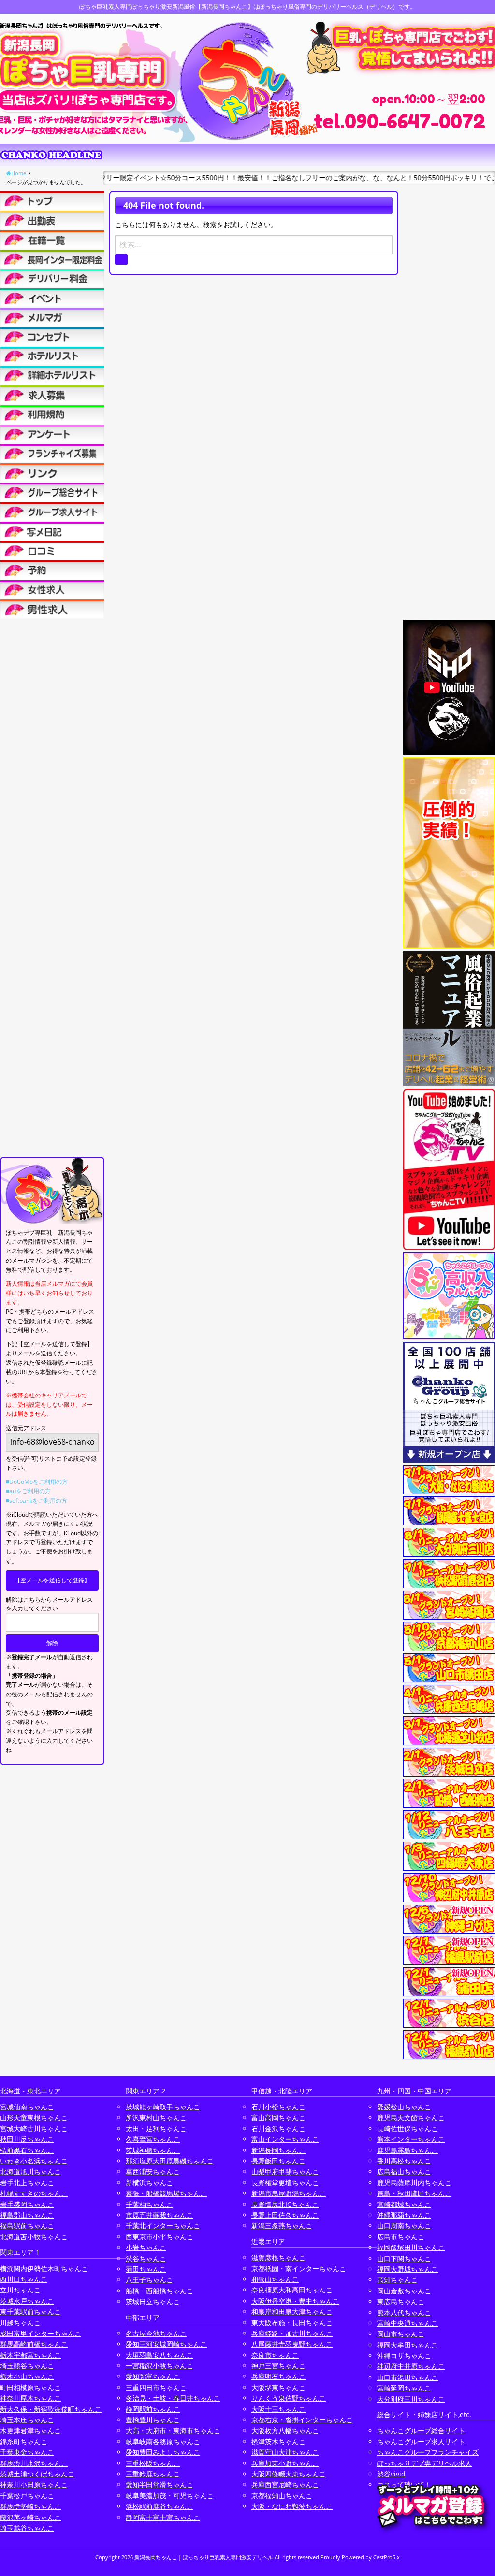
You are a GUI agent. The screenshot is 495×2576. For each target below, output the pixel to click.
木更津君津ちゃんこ (30, 2430)
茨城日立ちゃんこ (153, 2301)
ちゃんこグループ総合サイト (421, 2430)
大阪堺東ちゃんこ (278, 2387)
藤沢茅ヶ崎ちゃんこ (30, 2517)
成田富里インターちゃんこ (41, 2333)
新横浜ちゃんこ (149, 2183)
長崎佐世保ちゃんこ (408, 2128)
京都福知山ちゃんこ (282, 2496)
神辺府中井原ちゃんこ (411, 2366)
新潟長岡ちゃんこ (278, 2150)
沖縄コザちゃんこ (404, 2355)
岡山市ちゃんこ (401, 2334)
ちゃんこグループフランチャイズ (428, 2452)
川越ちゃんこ (20, 2323)
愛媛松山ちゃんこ (404, 2107)
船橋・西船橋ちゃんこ (160, 2291)
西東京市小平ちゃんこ (160, 2237)
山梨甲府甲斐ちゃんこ (285, 2171)
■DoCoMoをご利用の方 (37, 1482)
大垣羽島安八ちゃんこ (160, 2355)
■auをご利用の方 (28, 1491)
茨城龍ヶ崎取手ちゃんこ (163, 2107)
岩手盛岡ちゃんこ (27, 2204)
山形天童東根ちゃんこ (34, 2117)
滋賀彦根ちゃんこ (278, 2257)
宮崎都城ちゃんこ (404, 2204)
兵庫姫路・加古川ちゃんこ (292, 2333)
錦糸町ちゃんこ (24, 2441)
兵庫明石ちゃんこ (278, 2376)
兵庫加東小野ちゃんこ (285, 2463)
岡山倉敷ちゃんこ (404, 2291)
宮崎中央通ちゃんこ (408, 2323)
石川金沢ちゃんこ (278, 2128)
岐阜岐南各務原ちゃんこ (163, 2441)
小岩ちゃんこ (146, 2247)
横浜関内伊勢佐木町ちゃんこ (44, 2269)
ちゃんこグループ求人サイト (421, 2441)
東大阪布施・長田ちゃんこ (292, 2323)
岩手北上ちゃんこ (27, 2183)
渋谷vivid (391, 2474)
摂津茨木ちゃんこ (278, 2441)
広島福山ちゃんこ (404, 2171)
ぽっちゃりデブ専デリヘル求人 (424, 2463)
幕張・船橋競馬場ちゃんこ (166, 2193)
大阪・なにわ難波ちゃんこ (292, 2506)
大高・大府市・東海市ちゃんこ (173, 2430)
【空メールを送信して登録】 (52, 1580)
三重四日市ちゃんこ (156, 2387)
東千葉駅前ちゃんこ (30, 2312)
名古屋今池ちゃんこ (156, 2333)
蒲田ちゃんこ (146, 2269)
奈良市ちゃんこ (275, 2355)
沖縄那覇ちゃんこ (404, 2215)
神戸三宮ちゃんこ (278, 2366)
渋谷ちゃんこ (146, 2258)
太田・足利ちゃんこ (156, 2128)
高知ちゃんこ (397, 2280)
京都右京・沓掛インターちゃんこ (302, 2420)
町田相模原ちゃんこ (30, 2387)
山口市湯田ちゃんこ (408, 2377)
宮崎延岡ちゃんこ (404, 2388)
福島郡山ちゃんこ (27, 2215)
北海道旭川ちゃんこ (30, 2171)
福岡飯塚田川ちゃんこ (411, 2247)
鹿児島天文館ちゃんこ (411, 2117)
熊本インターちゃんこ (411, 2139)
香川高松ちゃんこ (404, 2161)
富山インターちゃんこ (285, 2139)
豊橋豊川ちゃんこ (153, 2420)
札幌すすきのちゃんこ (34, 2193)
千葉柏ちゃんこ (149, 2204)
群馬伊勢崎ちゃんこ (30, 2506)
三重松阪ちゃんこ (153, 2463)
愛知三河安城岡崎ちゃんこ (166, 2344)
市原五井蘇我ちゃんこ (160, 2215)
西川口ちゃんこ (24, 2279)
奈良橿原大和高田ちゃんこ (292, 2290)
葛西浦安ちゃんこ (153, 2171)
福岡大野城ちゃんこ (408, 2269)
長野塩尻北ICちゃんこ (285, 2204)
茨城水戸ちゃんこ (27, 2301)
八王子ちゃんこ (149, 2280)
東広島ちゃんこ (401, 2301)
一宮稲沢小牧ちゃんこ (160, 2366)
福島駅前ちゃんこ (27, 2226)
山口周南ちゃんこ (404, 2226)
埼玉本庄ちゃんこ (27, 2420)
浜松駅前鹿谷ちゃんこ (160, 2506)
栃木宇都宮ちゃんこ (30, 2355)
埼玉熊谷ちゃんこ (27, 2366)
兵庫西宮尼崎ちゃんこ (285, 2484)
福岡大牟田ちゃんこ (408, 2345)
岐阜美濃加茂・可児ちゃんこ (170, 2496)
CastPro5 (384, 2557)
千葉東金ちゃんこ (27, 2452)
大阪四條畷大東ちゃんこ (289, 2474)
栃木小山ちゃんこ (27, 2376)
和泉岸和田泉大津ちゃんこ (292, 2312)
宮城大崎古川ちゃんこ (34, 2128)
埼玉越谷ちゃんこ (27, 2528)
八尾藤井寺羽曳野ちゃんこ (292, 2344)
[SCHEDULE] (52, 220)
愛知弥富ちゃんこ (153, 2376)
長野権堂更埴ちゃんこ (285, 2183)
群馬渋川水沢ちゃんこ (34, 2463)
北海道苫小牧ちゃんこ (34, 2237)
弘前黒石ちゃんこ (27, 2150)
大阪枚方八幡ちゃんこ (285, 2430)
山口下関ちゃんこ (404, 2258)
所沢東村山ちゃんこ (156, 2117)
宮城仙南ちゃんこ (27, 2107)
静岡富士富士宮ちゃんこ (163, 2517)
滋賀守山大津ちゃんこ (285, 2452)
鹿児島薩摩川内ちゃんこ (414, 2183)
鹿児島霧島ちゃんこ (408, 2150)
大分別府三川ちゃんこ (411, 2399)
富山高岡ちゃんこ (278, 2117)
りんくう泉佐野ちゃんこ (289, 2398)
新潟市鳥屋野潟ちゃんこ (289, 2193)
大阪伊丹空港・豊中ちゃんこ (295, 2301)
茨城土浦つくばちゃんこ (37, 2474)
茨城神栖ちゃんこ (153, 2150)
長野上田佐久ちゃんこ (285, 2215)
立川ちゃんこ (20, 2290)
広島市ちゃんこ (401, 2237)
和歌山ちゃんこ (275, 2279)
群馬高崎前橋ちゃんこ (34, 2344)
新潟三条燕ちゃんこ (282, 2226)
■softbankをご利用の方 (36, 1501)
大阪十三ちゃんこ (278, 2409)
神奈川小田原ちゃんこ (34, 2484)
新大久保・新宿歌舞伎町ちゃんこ (51, 2409)
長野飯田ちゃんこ (278, 2161)
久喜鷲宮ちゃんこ (153, 2139)
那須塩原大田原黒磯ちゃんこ (170, 2161)
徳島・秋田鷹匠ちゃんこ (414, 2193)
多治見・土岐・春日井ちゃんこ (173, 2398)
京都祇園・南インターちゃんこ (299, 2269)
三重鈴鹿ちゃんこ (153, 2474)
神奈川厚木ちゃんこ (30, 2398)
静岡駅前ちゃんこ (153, 2409)
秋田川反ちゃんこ (27, 2139)
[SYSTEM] (52, 259)
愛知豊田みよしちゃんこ (163, 2452)
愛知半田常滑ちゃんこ (160, 2484)
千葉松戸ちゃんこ (27, 2496)
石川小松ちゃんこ (278, 2107)
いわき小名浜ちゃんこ (34, 2161)
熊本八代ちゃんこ (404, 2313)
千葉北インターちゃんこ (163, 2226)
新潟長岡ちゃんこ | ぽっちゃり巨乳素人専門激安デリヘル (204, 2557)
